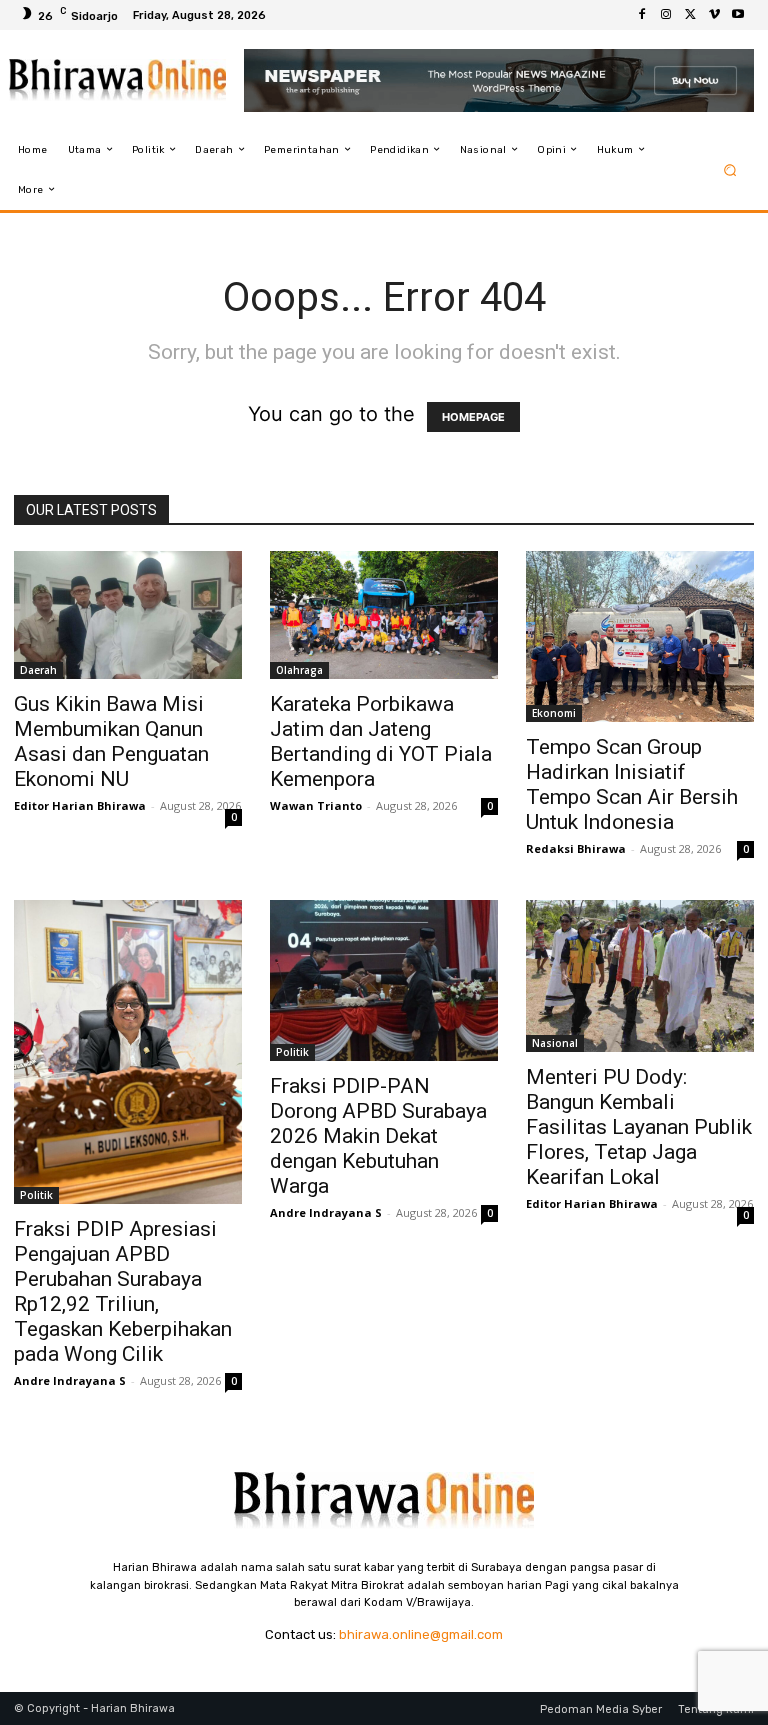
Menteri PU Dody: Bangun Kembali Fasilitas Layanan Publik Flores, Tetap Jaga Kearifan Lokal (639, 1127)
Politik (36, 1195)
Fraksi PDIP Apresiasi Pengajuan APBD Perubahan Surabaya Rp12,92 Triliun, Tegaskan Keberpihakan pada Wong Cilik (123, 1291)
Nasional (555, 1043)
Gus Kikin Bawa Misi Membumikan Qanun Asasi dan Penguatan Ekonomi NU (111, 741)
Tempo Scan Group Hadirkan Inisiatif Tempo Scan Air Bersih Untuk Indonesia (632, 784)
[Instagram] (666, 15)
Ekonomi (554, 713)
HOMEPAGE (473, 417)
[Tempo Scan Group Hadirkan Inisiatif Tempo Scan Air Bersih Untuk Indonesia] (640, 636)
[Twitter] (690, 15)
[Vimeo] (714, 15)
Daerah (38, 670)
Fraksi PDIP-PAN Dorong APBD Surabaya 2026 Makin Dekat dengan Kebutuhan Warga (378, 1136)
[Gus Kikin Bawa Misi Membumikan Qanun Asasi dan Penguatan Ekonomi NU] (128, 615)
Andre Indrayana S (70, 1380)
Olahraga (299, 670)
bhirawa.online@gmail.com (421, 1634)
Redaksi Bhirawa (576, 848)
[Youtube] (738, 15)
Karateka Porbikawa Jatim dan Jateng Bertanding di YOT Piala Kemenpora (381, 741)
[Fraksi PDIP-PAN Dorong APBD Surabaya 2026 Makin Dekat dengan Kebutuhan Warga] (384, 980)
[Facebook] (642, 15)
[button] (730, 169)
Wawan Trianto (316, 805)
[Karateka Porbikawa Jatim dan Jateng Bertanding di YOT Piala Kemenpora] (384, 615)
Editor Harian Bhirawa (80, 805)
